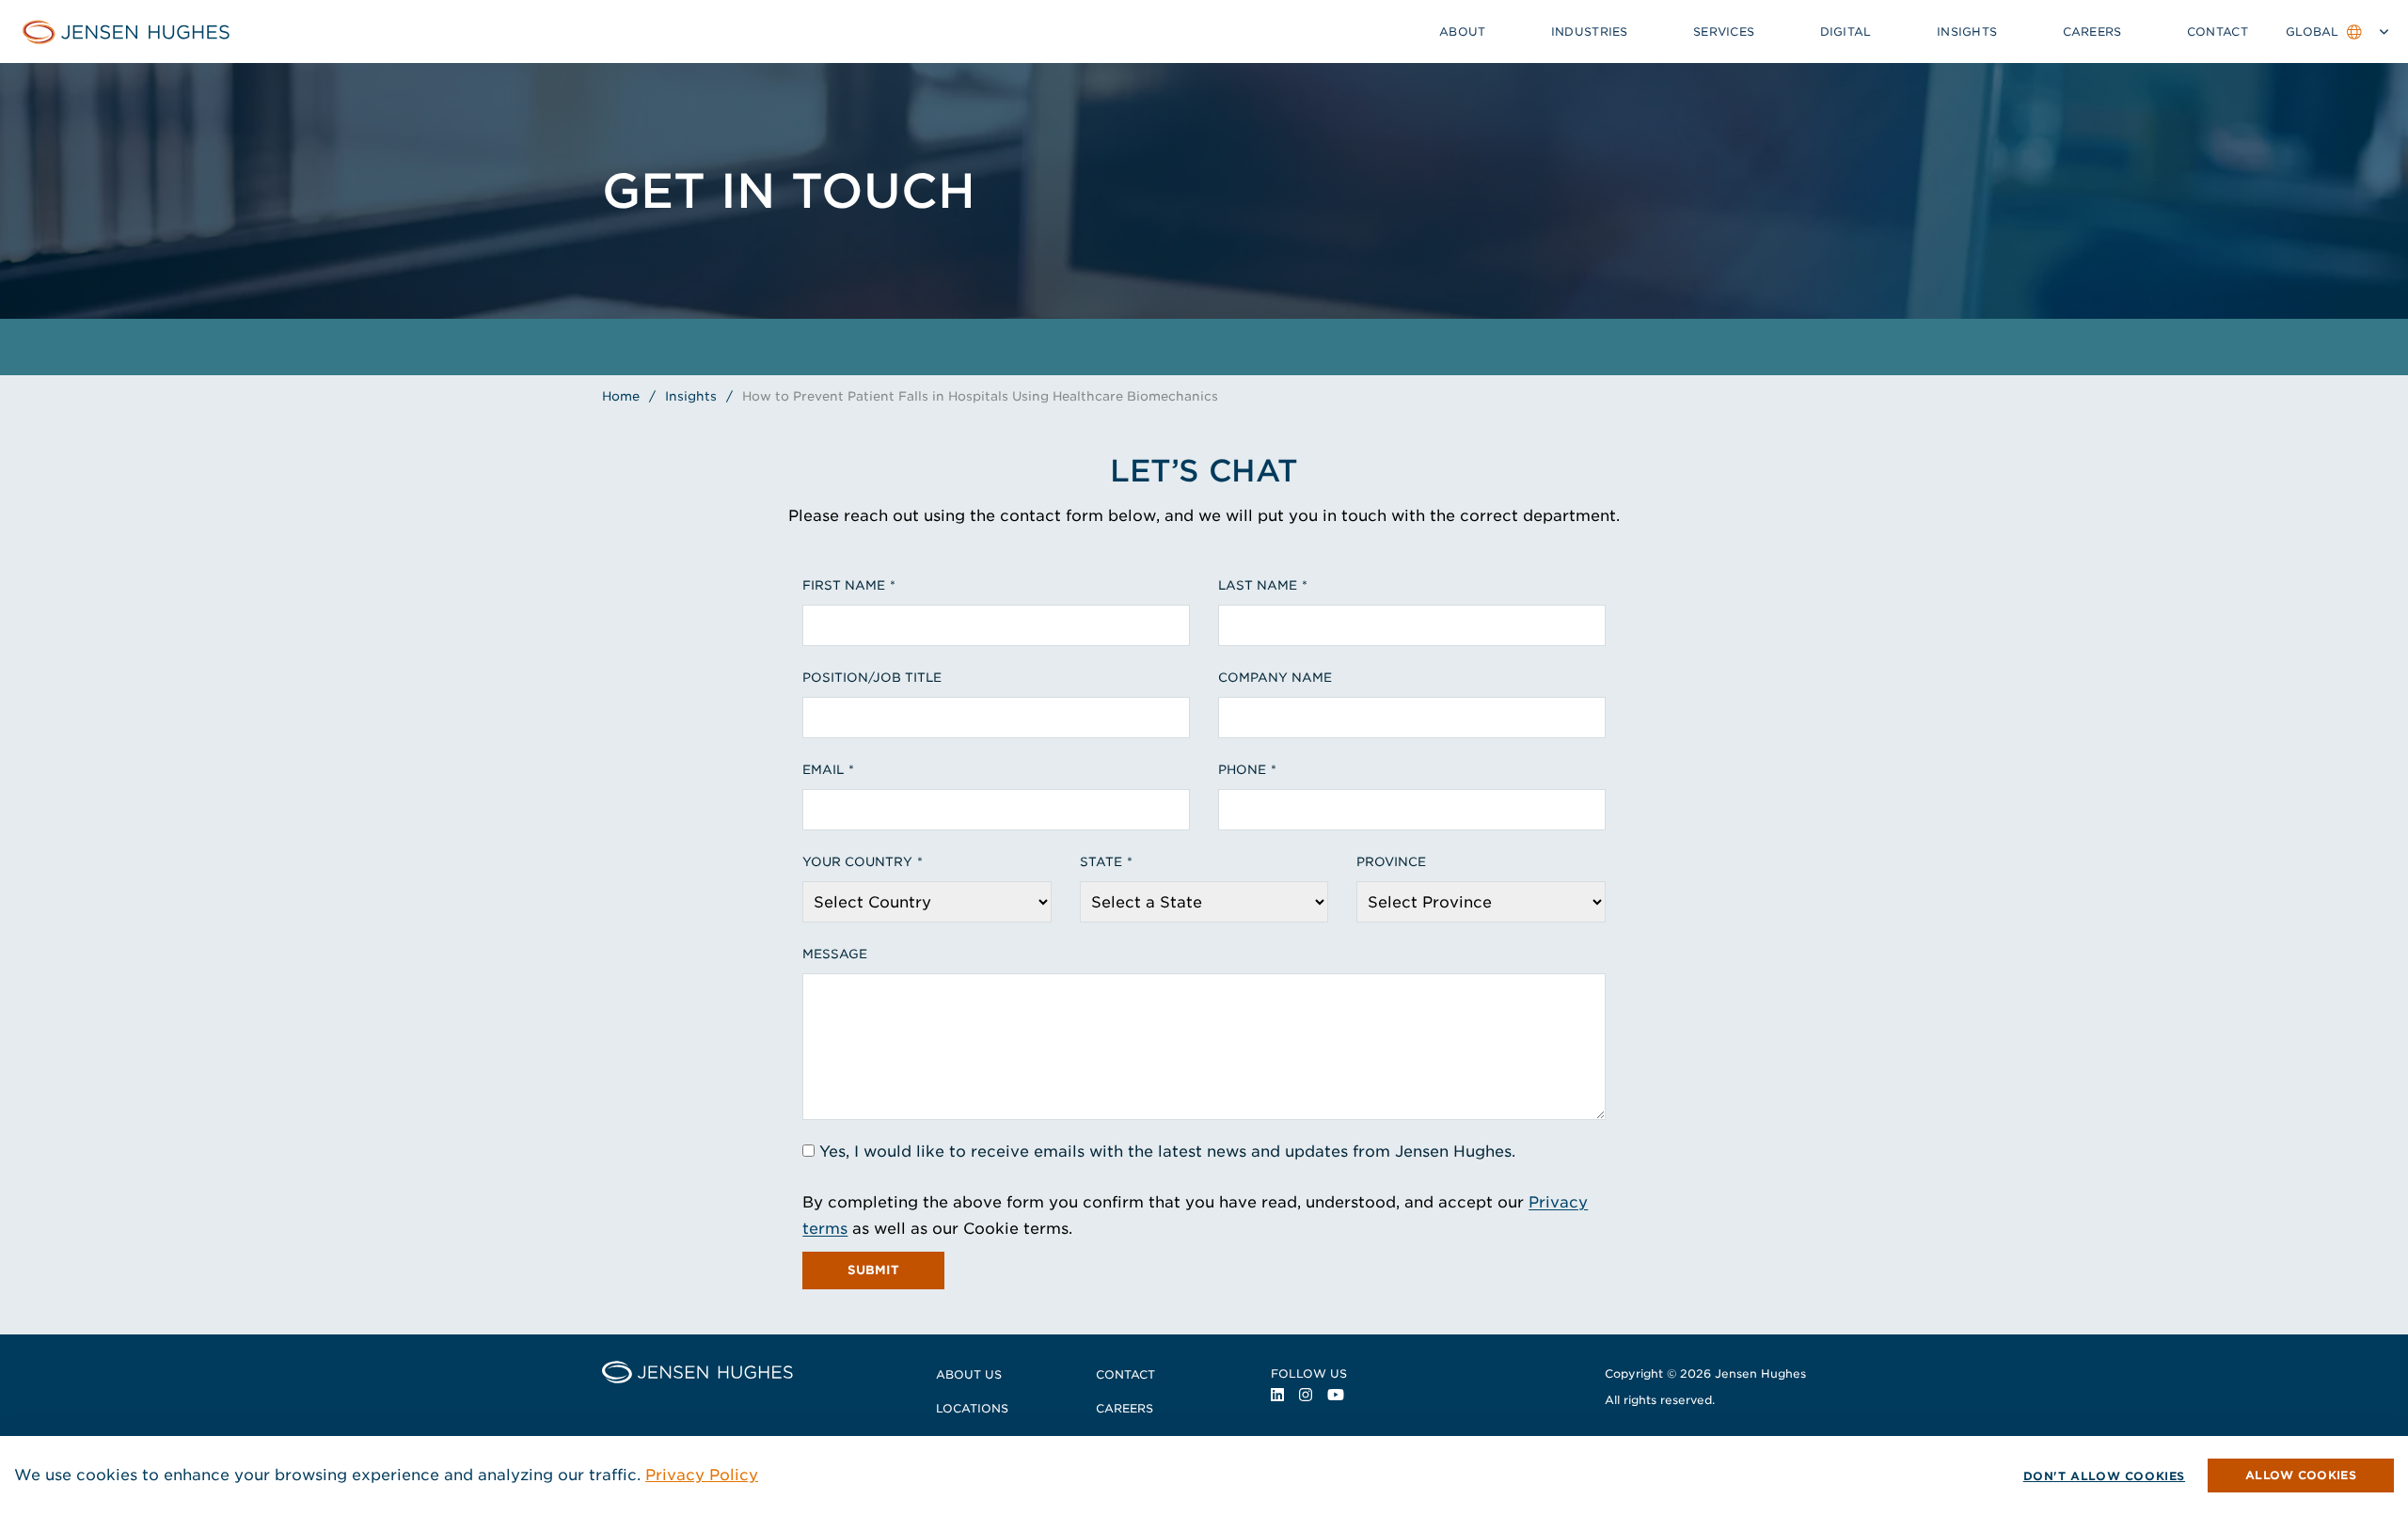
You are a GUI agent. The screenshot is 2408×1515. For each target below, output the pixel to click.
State (1101, 862)
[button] (2301, 1476)
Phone (1242, 770)
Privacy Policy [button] (702, 1475)
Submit (873, 1270)
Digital (1846, 32)
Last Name (1258, 585)
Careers (2092, 32)
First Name (844, 585)
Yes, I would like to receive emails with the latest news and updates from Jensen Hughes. (1167, 1152)
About (1463, 32)
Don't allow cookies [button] (2104, 1476)
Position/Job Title (872, 678)
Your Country (857, 862)
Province (1391, 862)
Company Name (1275, 678)
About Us (969, 1374)
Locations (972, 1408)
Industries (1590, 32)
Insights (1967, 32)
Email (823, 770)
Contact (2218, 32)
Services (1724, 32)
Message (835, 954)
